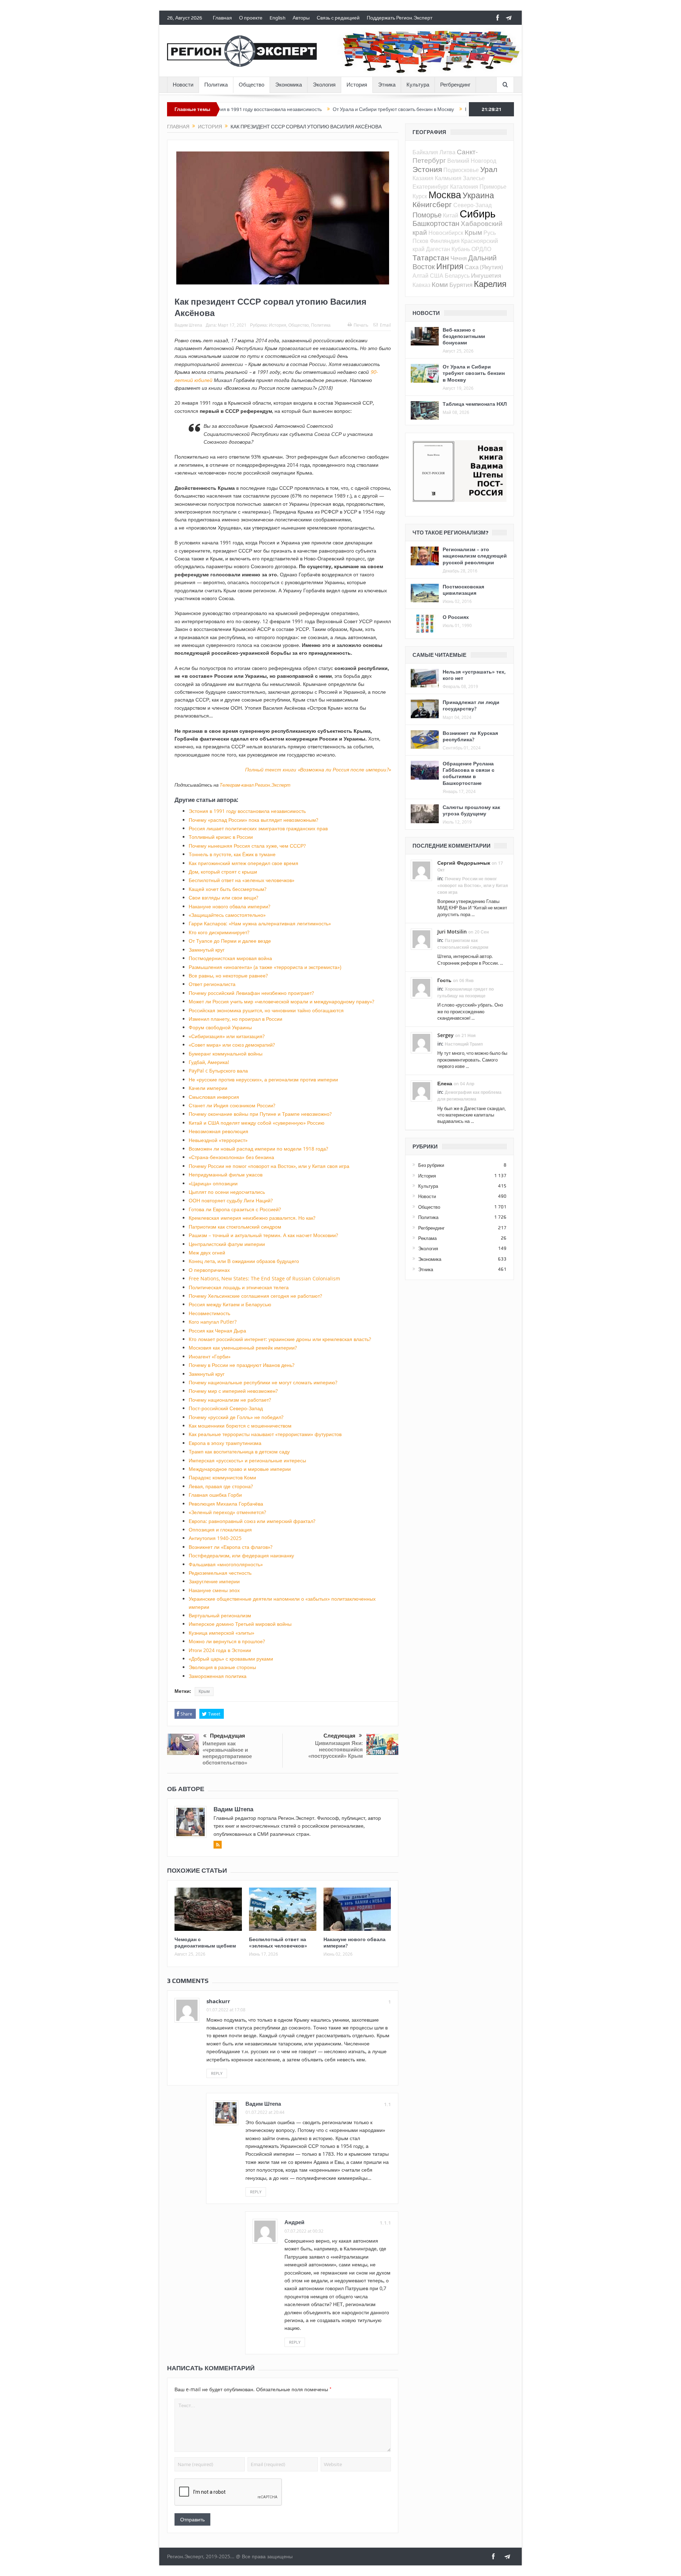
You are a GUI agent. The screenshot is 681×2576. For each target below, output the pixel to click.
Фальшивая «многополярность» (226, 1564)
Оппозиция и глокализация (220, 1530)
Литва (447, 152)
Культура (418, 85)
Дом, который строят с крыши (223, 872)
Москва (445, 195)
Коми (440, 284)
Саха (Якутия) (484, 267)
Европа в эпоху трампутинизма (225, 1443)
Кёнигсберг (432, 204)
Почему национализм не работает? (230, 1400)
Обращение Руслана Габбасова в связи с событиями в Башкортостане (469, 773)
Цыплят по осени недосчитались (227, 1192)
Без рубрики (431, 1165)
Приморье (493, 187)
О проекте (251, 18)
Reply (217, 2073)
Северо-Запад (472, 205)
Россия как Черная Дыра (217, 1331)
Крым (204, 1691)
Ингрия (450, 266)
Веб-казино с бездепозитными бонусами (464, 336)
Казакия (423, 178)
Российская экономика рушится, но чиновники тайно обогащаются (266, 1010)
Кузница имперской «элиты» (222, 1633)
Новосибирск (446, 233)
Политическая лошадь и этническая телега (239, 1287)
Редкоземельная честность (220, 1573)
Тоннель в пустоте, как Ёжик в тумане (232, 854)
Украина (478, 195)
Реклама (427, 1238)
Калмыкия (448, 178)
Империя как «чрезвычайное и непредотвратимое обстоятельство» (227, 1753)
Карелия (490, 284)
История (357, 85)
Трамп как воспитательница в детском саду (239, 1452)
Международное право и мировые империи (240, 1469)
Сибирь (478, 214)
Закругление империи (214, 1581)
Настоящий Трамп (464, 1044)
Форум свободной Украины (220, 1027)
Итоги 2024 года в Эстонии (220, 1650)
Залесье (474, 178)
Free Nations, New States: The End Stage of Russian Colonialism (264, 1278)
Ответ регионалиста (212, 984)
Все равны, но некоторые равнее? (228, 976)
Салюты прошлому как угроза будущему (471, 810)
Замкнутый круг (207, 950)
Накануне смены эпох (214, 1590)
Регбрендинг (455, 85)
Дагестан (438, 249)
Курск (420, 196)
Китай (451, 215)
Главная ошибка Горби (215, 1495)
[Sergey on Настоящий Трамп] (421, 1042)
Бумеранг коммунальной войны (226, 1054)
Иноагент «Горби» (210, 1356)
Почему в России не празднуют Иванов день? (242, 1365)
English (278, 18)
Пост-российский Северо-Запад (226, 1408)
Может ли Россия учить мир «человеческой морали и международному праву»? (281, 1001)
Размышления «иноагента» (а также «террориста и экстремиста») (265, 967)
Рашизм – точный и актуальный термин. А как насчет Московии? (263, 1235)
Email (385, 325)
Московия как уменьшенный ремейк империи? (243, 1348)
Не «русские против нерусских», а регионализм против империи (263, 1079)
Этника (387, 85)
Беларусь (457, 276)
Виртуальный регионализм (220, 1615)
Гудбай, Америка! (209, 1062)
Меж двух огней (207, 1253)
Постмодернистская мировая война (230, 958)
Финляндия (445, 241)
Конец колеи (397, 109)
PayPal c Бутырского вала (218, 1071)
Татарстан (431, 257)
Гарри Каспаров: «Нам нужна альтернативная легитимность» (260, 923)
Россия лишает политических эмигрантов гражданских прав (258, 828)
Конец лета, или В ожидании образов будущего (244, 1261)
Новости (183, 85)
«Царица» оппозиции (213, 1183)
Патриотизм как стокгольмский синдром (235, 1227)
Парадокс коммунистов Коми (222, 1477)
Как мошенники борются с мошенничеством (240, 1426)
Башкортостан (436, 223)
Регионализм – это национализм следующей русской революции (475, 556)
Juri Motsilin (452, 932)
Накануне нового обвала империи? (229, 906)
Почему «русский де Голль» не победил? (236, 1417)
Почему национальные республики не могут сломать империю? (263, 1382)
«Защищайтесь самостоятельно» (227, 915)
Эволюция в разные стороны (222, 1667)
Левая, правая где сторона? (221, 1486)
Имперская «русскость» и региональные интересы (247, 1460)
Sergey (445, 1035)
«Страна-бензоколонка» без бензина (231, 1157)
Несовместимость (209, 1313)
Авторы (301, 18)
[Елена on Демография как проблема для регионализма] (421, 1090)
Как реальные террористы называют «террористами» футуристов (265, 1434)
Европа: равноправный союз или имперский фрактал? (252, 1521)
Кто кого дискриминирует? (219, 932)
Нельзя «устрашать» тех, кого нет (474, 675)
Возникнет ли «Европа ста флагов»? (231, 1547)
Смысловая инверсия (214, 1097)
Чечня (459, 258)
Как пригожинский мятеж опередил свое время (243, 863)
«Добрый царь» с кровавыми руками (231, 1659)
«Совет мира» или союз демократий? (232, 1045)
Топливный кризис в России (221, 837)
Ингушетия (486, 275)
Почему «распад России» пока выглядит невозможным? (253, 820)
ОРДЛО (481, 249)
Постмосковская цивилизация (463, 590)
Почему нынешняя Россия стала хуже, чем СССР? (247, 846)
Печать (361, 325)
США (437, 276)
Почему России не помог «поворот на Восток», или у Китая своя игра (269, 1166)
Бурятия (461, 285)
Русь (490, 233)
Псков (420, 241)
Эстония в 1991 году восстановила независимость (247, 811)
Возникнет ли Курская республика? (470, 736)
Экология (324, 85)
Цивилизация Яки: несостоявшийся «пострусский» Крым (336, 1749)
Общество (251, 85)
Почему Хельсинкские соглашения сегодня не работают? (255, 1296)
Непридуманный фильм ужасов (226, 1175)
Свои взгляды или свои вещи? (223, 898)
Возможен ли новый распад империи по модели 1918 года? (258, 1149)
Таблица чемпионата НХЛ (475, 404)
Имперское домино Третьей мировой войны (240, 1624)
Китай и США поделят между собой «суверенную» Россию (257, 1123)
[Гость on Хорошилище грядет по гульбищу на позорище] (421, 987)
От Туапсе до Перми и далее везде (230, 941)
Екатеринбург (431, 187)
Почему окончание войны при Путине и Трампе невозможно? (260, 1114)
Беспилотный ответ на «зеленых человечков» (242, 880)
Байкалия (425, 152)
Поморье (427, 215)
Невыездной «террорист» (218, 1140)
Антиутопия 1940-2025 (215, 1538)
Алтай (420, 276)
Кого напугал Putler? (213, 1322)
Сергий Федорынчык (464, 863)
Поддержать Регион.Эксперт (400, 18)
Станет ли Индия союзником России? (232, 1105)
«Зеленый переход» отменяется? (227, 1512)
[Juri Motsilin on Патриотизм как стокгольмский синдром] (421, 938)
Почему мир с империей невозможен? (233, 1391)
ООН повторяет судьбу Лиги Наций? (231, 1200)
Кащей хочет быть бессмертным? (228, 889)
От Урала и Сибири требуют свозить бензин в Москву (311, 109)
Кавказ (421, 285)
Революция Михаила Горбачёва (226, 1504)
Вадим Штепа (188, 325)
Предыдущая (228, 1736)
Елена (445, 1083)
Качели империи (208, 1088)
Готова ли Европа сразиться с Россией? (235, 1209)
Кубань (461, 249)
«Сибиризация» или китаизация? (227, 1036)
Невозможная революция (218, 1131)
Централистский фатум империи (227, 1244)
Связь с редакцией (338, 18)
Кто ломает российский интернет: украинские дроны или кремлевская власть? (280, 1339)
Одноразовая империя (449, 109)
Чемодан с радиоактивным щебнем (205, 1942)
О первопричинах (209, 1270)
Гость (444, 980)
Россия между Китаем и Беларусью (230, 1304)
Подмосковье (461, 170)
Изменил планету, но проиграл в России (236, 1019)
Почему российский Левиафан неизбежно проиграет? (251, 993)
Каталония (464, 187)
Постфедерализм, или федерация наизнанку (241, 1555)
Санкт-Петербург (445, 156)
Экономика (289, 85)
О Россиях (456, 617)
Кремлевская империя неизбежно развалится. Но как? (252, 1218)
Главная (222, 18)
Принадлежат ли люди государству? (471, 705)
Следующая (339, 1736)
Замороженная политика (218, 1676)
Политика (216, 85)
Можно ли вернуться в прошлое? (227, 1641)
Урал (489, 169)
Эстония (427, 169)
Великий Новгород (472, 161)
